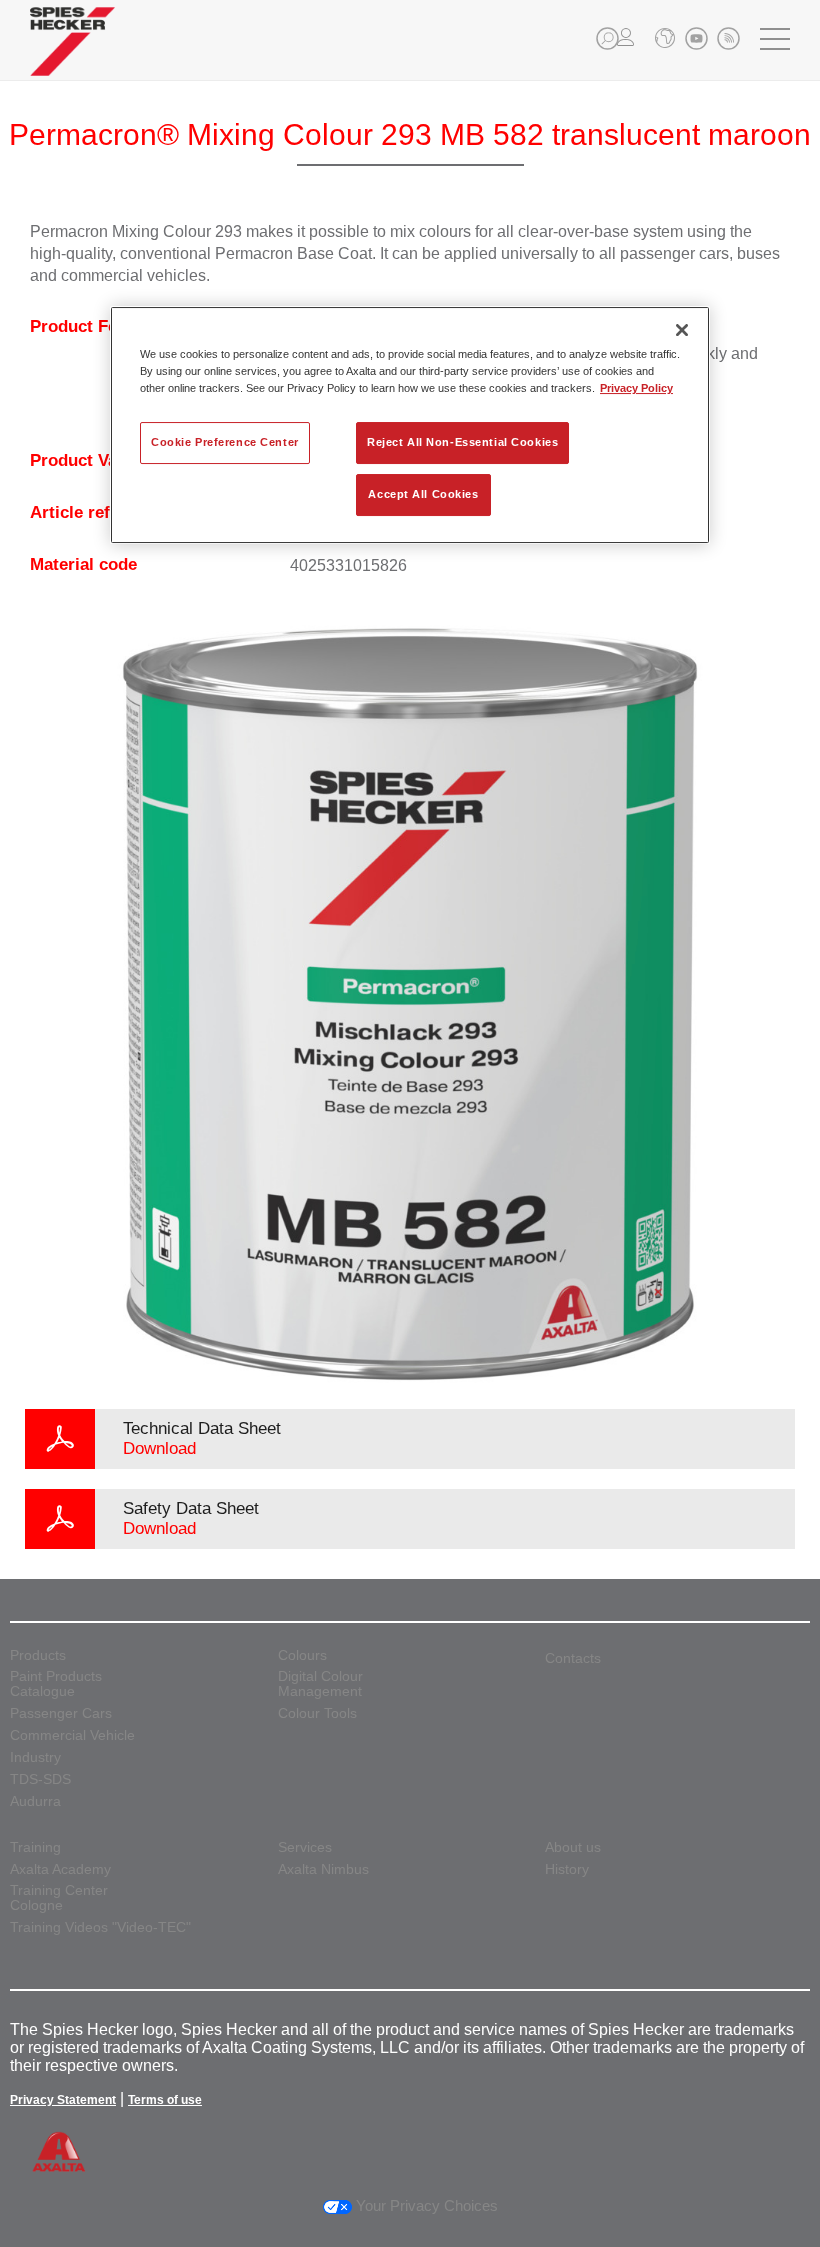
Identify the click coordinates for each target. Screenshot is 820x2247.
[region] (410, 425)
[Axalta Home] (72, 56)
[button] (607, 38)
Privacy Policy (636, 388)
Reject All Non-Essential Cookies (462, 442)
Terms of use (165, 2100)
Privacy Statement (63, 2100)
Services (305, 1847)
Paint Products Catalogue (56, 1684)
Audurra (35, 1801)
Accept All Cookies (423, 494)
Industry (35, 1757)
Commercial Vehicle (72, 1735)
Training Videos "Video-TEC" (100, 1927)
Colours (302, 1655)
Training (35, 1847)
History (567, 1869)
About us (573, 1847)
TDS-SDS (40, 1779)
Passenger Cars (61, 1713)
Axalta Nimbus (323, 1869)
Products (38, 1655)
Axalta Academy (60, 1869)
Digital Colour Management (320, 1684)
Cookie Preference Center (225, 442)
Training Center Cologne (59, 1898)
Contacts (573, 1658)
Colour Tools (317, 1713)
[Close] (682, 330)
